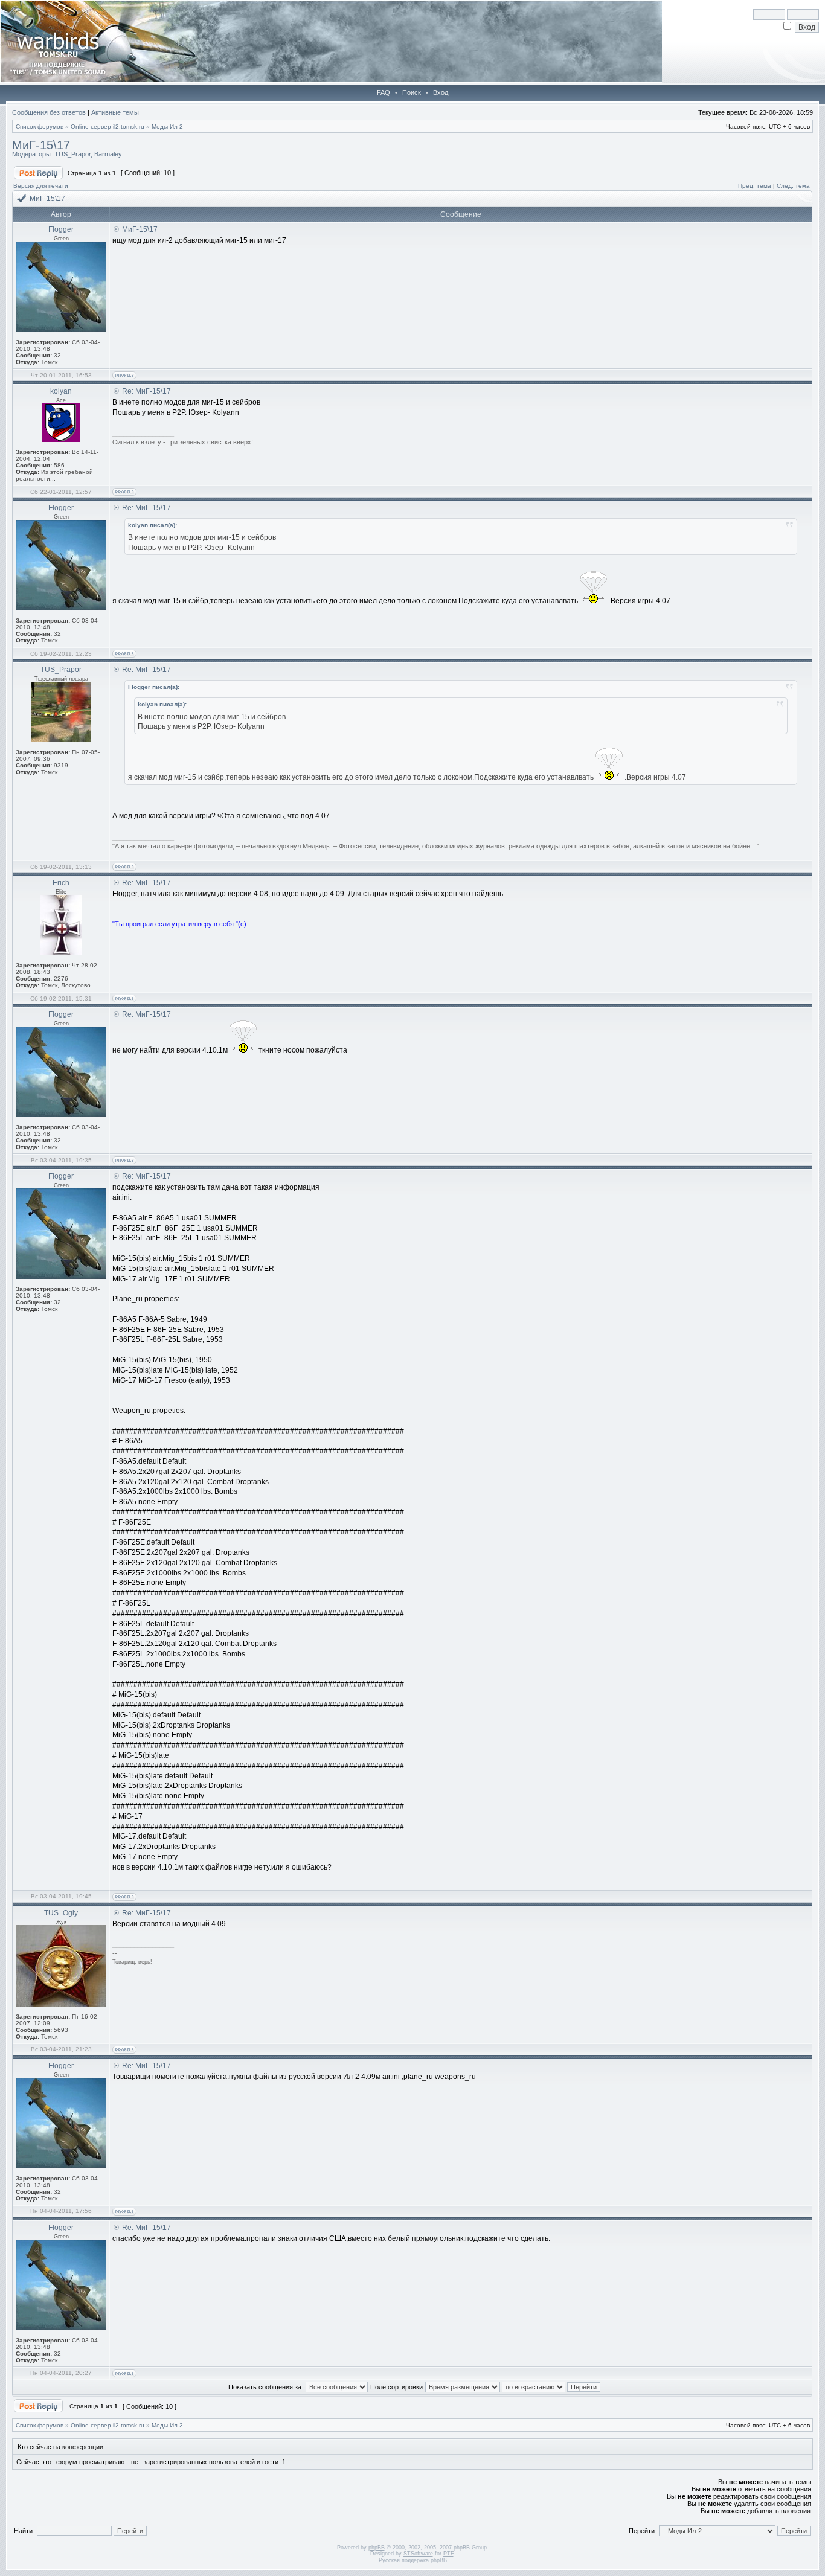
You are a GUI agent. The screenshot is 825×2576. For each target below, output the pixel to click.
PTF (448, 2554)
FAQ (384, 92)
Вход (441, 92)
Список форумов (40, 127)
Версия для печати (41, 186)
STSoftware (418, 2554)
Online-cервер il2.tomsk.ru (108, 127)
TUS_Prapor (72, 154)
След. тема (793, 186)
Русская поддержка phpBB (413, 2560)
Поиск (412, 92)
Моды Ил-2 (167, 127)
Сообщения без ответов (49, 112)
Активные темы (115, 112)
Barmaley (108, 154)
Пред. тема (755, 186)
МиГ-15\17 (41, 145)
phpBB (377, 2548)
